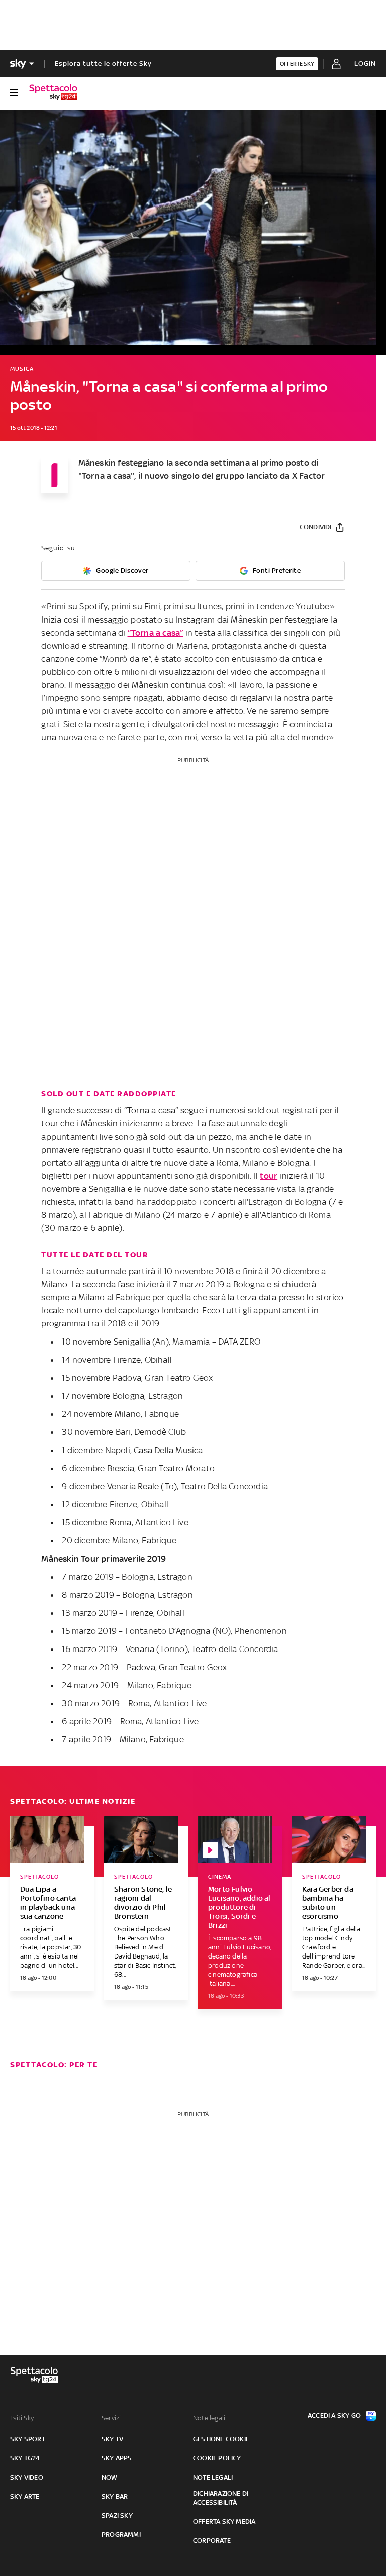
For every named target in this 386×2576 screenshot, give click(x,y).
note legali (213, 2477)
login (365, 64)
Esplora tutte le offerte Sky (103, 64)
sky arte (25, 2496)
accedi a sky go (334, 2415)
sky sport (28, 2439)
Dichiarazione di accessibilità (221, 2498)
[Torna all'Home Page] (53, 92)
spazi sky (117, 2515)
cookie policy (217, 2458)
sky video (27, 2477)
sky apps (117, 2458)
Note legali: (210, 2418)
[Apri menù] (14, 92)
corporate (212, 2541)
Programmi (121, 2535)
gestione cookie (221, 2439)
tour (269, 1176)
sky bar (115, 2496)
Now (110, 2477)
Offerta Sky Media (224, 2521)
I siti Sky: (23, 2418)
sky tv (112, 2439)
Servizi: (112, 2418)
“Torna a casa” (156, 633)
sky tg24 (25, 2458)
